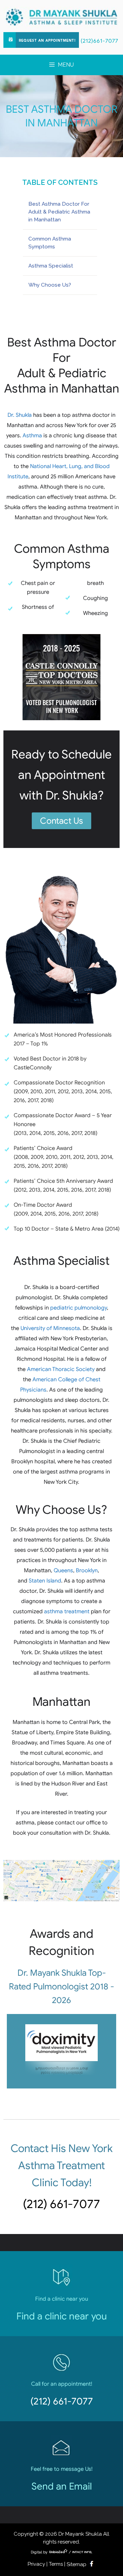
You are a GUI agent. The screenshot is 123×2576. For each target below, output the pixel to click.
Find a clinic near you (62, 2316)
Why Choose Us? (50, 285)
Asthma (32, 436)
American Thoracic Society (61, 1369)
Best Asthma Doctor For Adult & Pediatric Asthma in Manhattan (59, 212)
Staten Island (45, 1581)
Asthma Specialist (51, 266)
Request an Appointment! (47, 41)
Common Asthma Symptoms (50, 243)
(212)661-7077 (99, 41)
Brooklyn (87, 1571)
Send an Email (62, 2486)
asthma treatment (67, 1612)
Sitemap (77, 2564)
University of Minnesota (50, 1328)
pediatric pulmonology (79, 1308)
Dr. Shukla (20, 415)
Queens (63, 1571)
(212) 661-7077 (61, 2204)
